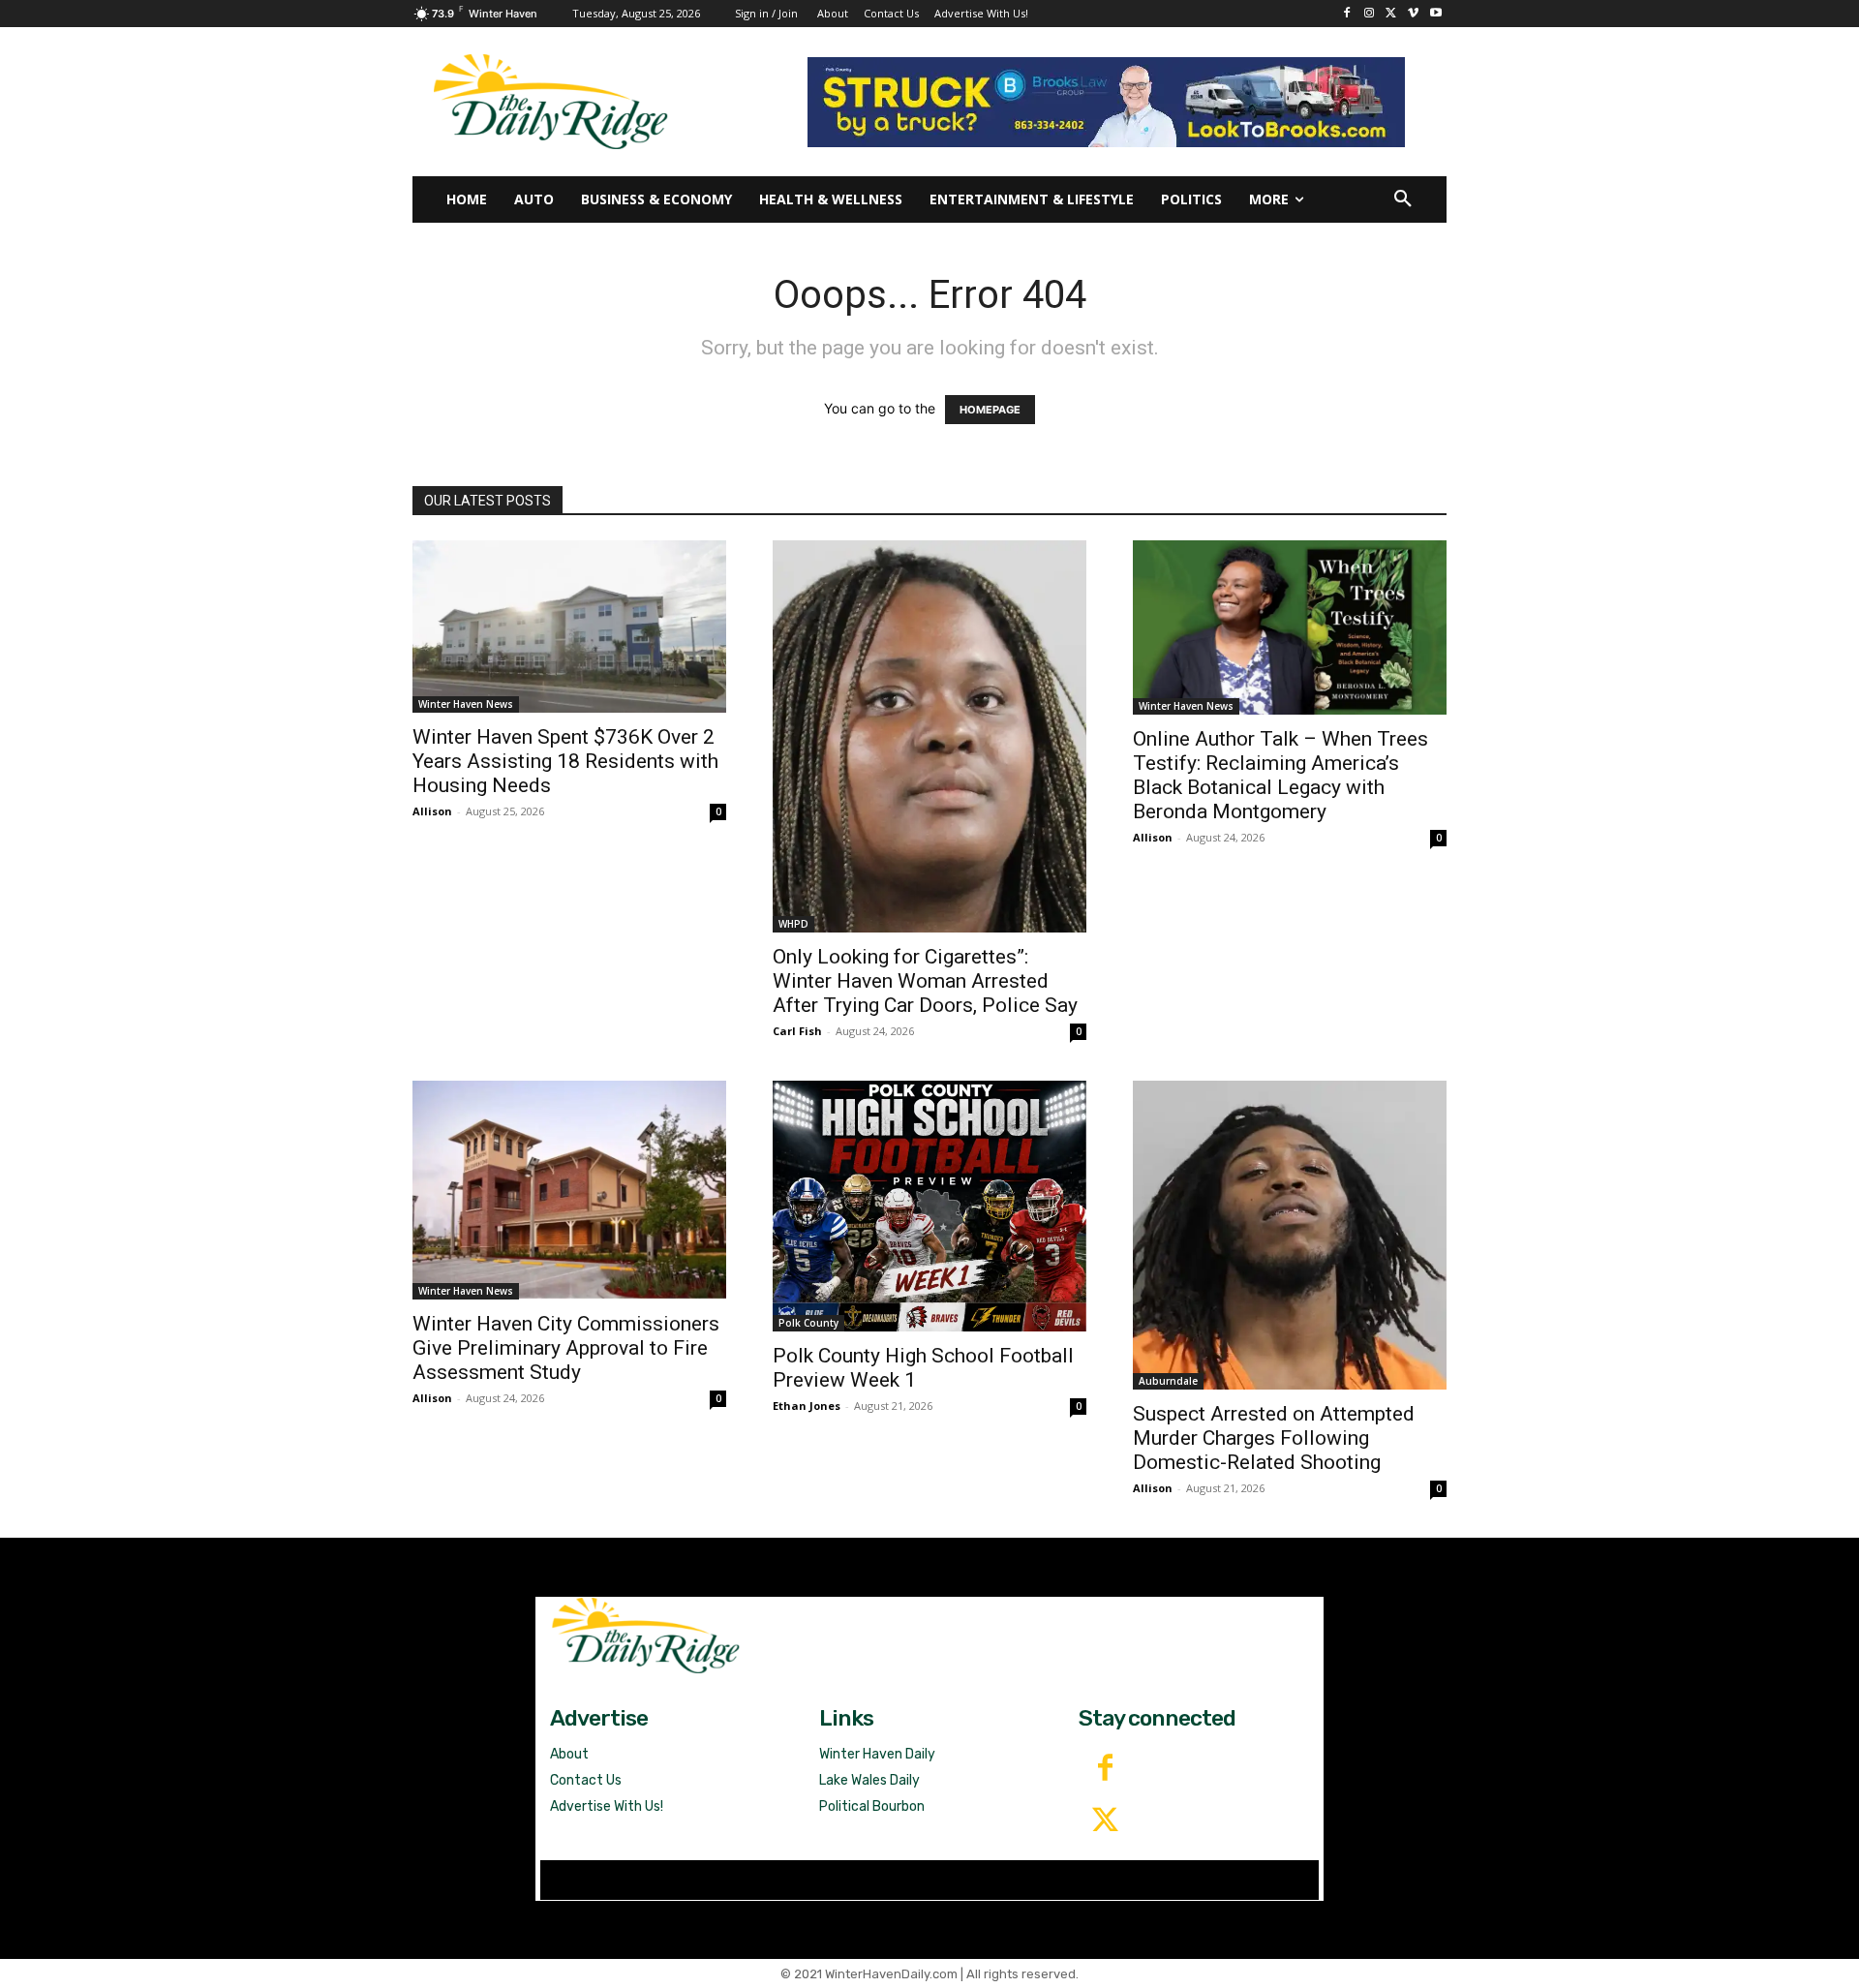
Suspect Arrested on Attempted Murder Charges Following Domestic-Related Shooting (1274, 1438)
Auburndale (1168, 1381)
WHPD (793, 924)
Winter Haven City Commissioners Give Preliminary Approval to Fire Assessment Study (566, 1348)
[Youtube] (1435, 14)
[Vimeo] (1413, 14)
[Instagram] (1370, 14)
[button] (1403, 199)
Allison (432, 811)
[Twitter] (1105, 1821)
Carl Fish (797, 1031)
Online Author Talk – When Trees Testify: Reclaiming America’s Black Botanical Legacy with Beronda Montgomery (1280, 775)
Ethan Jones (807, 1406)
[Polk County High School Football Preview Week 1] (929, 1206)
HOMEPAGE (990, 410)
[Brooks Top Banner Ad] (1106, 102)
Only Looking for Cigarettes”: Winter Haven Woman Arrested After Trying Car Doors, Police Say (925, 981)
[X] (1392, 14)
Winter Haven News (466, 704)
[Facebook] (1347, 14)
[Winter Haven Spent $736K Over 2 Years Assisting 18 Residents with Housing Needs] (569, 626)
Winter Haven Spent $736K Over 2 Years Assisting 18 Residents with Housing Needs (565, 761)
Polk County (808, 1323)
